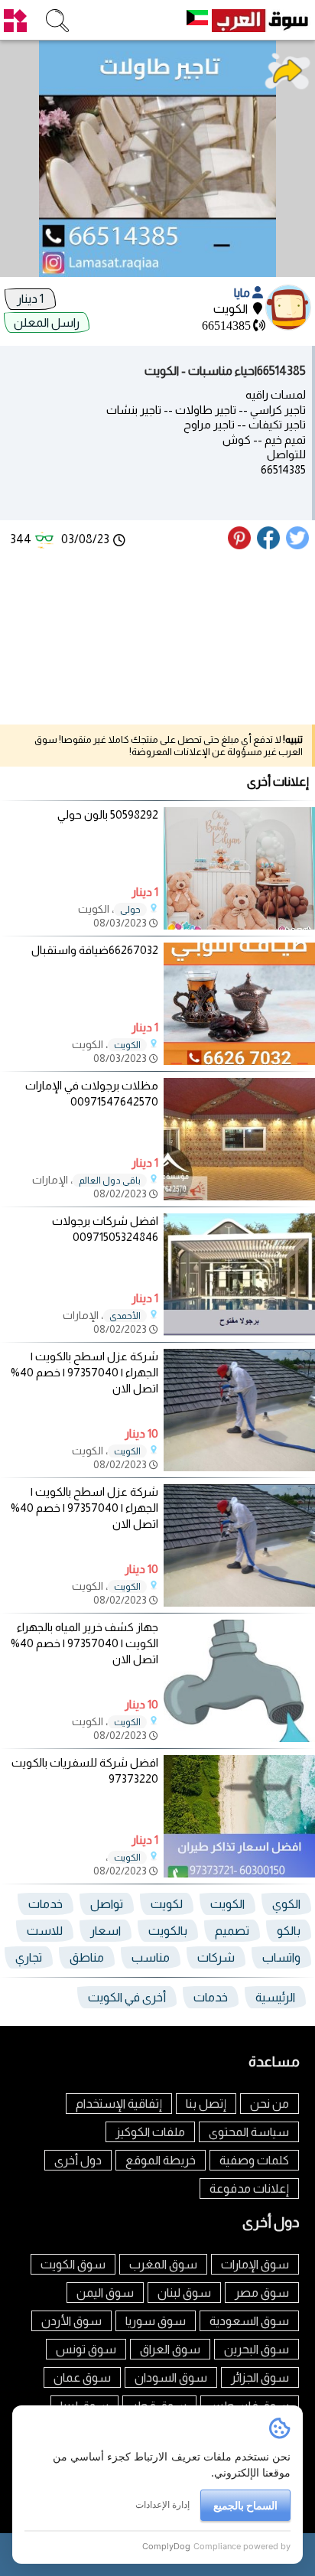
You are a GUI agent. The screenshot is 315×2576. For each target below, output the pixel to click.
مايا (243, 293)
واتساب (281, 1957)
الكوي (286, 1904)
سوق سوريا (156, 2321)
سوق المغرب (163, 2264)
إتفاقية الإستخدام (119, 2104)
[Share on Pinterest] (241, 545)
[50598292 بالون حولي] (239, 925)
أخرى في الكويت (127, 1997)
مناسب (151, 1957)
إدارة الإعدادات (162, 2504)
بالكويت (168, 1931)
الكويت (127, 1045)
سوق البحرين (257, 2349)
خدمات (45, 1904)
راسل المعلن (47, 322)
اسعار (106, 1931)
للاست (45, 1931)
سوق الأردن (71, 2321)
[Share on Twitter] (298, 545)
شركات (216, 1957)
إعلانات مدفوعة (249, 2188)
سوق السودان (171, 2377)
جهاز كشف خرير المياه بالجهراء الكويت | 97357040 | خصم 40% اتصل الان (84, 1643)
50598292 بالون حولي (108, 814)
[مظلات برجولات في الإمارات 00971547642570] (239, 1196)
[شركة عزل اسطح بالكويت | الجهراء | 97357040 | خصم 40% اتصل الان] (239, 1467)
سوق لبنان (184, 2293)
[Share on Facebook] (269, 545)
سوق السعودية (249, 2321)
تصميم (232, 1931)
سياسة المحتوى (249, 2132)
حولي (130, 910)
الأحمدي (125, 1316)
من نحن (270, 2104)
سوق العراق (170, 2349)
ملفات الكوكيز (150, 2132)
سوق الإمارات (255, 2264)
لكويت (167, 1904)
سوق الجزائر (260, 2377)
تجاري (29, 1957)
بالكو (289, 1931)
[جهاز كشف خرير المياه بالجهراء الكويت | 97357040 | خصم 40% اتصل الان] (239, 1738)
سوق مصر (262, 2293)
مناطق (87, 1957)
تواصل (107, 1904)
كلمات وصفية (254, 2160)
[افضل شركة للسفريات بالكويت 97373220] (239, 1873)
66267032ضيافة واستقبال (95, 950)
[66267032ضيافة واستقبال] (239, 1061)
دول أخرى (78, 2160)
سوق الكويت (73, 2264)
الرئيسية (275, 1997)
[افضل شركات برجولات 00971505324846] (239, 1332)
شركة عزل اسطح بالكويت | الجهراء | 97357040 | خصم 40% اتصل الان (84, 1372)
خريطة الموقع (161, 2160)
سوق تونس (86, 2349)
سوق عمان (82, 2377)
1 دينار (30, 299)
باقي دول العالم (110, 1181)
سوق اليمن (105, 2293)
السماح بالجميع (245, 2505)
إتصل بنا (206, 2104)
